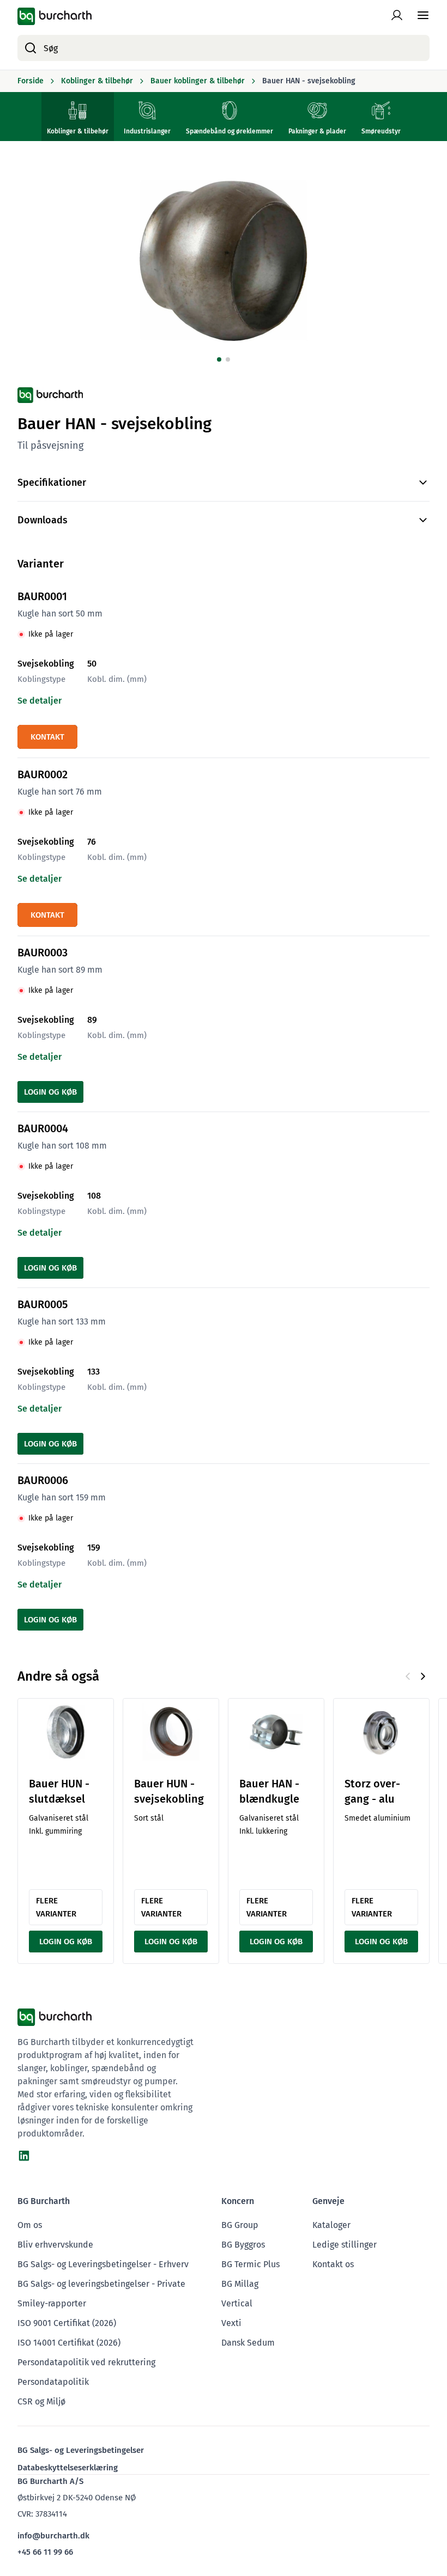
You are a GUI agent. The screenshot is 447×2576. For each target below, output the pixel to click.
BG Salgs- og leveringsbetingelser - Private (101, 2284)
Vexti (231, 2323)
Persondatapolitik (53, 2382)
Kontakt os (333, 2264)
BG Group (240, 2225)
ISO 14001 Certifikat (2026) (69, 2343)
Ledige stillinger (345, 2245)
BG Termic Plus (250, 2264)
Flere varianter (56, 1907)
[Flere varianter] (66, 1732)
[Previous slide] (408, 1676)
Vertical (237, 2303)
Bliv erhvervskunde (55, 2245)
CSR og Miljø (41, 2401)
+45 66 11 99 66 (45, 2552)
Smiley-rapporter (52, 2303)
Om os (30, 2225)
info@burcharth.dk (53, 2536)
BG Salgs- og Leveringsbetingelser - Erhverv (103, 2264)
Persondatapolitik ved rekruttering (86, 2362)
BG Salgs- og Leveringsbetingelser (81, 2450)
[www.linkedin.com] (24, 2156)
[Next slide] (423, 1676)
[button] (219, 359)
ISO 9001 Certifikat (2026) (67, 2323)
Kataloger (331, 2225)
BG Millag (240, 2284)
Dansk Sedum (248, 2343)
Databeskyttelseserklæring (68, 2468)
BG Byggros (243, 2245)
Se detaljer (40, 701)
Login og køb (50, 1092)
